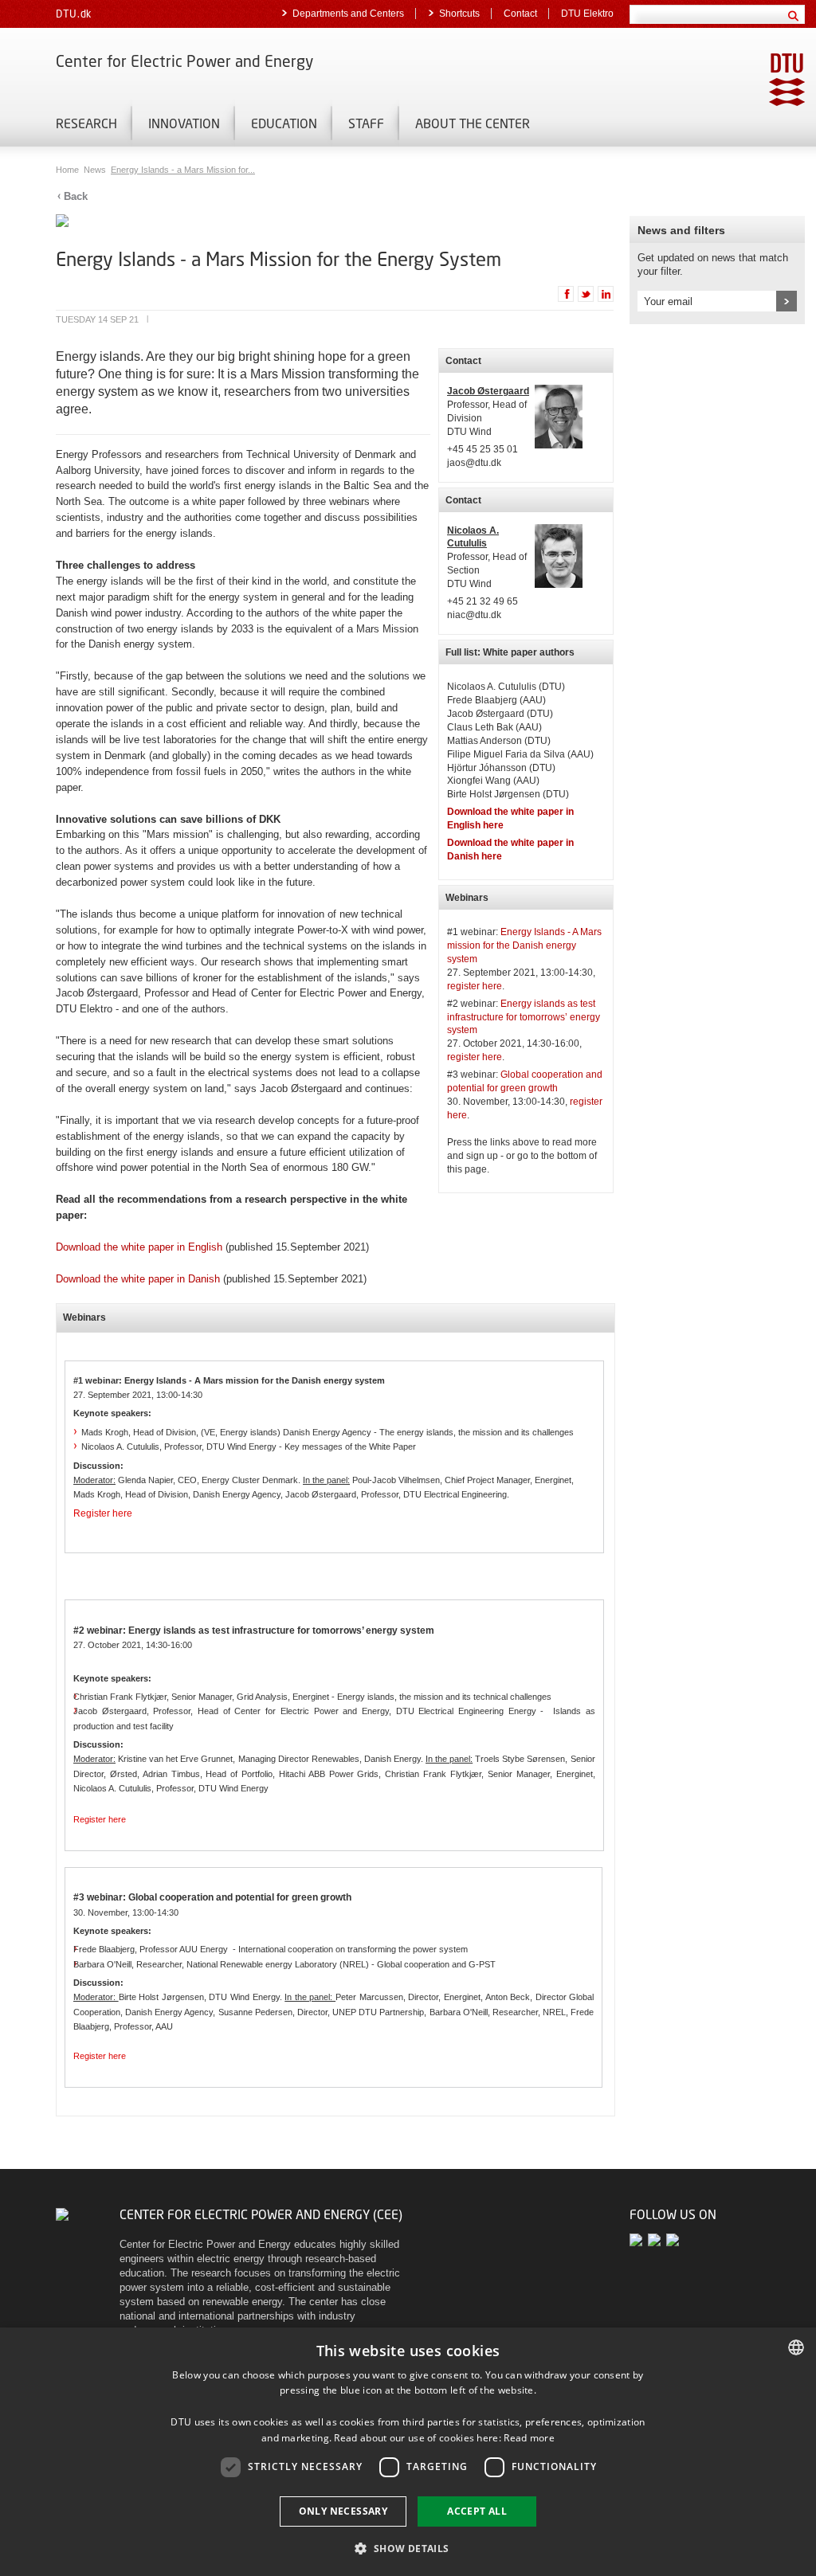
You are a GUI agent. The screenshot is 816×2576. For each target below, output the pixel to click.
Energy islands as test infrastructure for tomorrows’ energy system (524, 1017)
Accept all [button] (477, 2511)
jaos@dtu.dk (474, 463)
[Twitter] (639, 2239)
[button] (408, 2548)
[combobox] (796, 2347)
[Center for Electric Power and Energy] (62, 2214)
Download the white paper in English (139, 1247)
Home (69, 170)
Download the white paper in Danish (138, 1279)
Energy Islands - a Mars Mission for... (183, 170)
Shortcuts (459, 14)
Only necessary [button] (343, 2511)
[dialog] (408, 2452)
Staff (366, 123)
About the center (473, 123)
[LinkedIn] (674, 2239)
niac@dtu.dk (474, 615)
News (96, 170)
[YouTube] (657, 2239)
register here (475, 986)
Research (86, 123)
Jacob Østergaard (488, 391)
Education (284, 123)
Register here (103, 1513)
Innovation (184, 123)
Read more (529, 2438)
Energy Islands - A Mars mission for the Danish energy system (524, 945)
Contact (520, 14)
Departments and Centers (348, 14)
